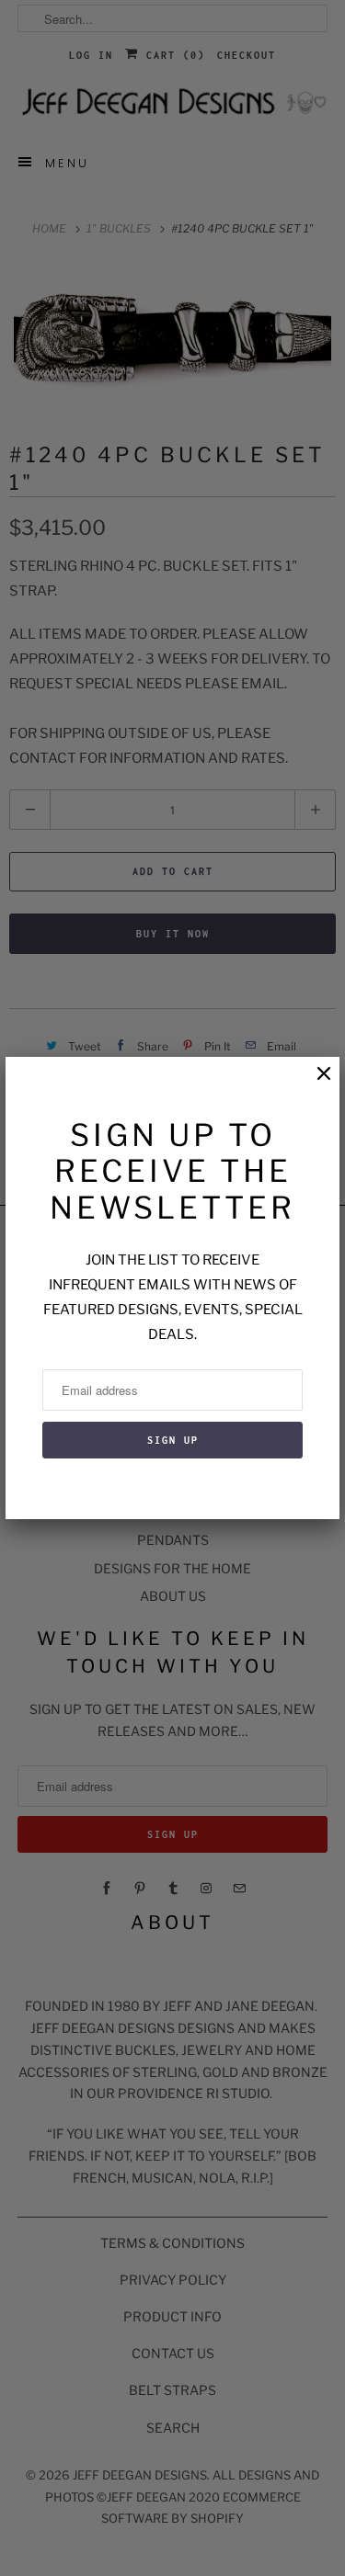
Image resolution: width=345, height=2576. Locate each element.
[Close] (315, 1083)
